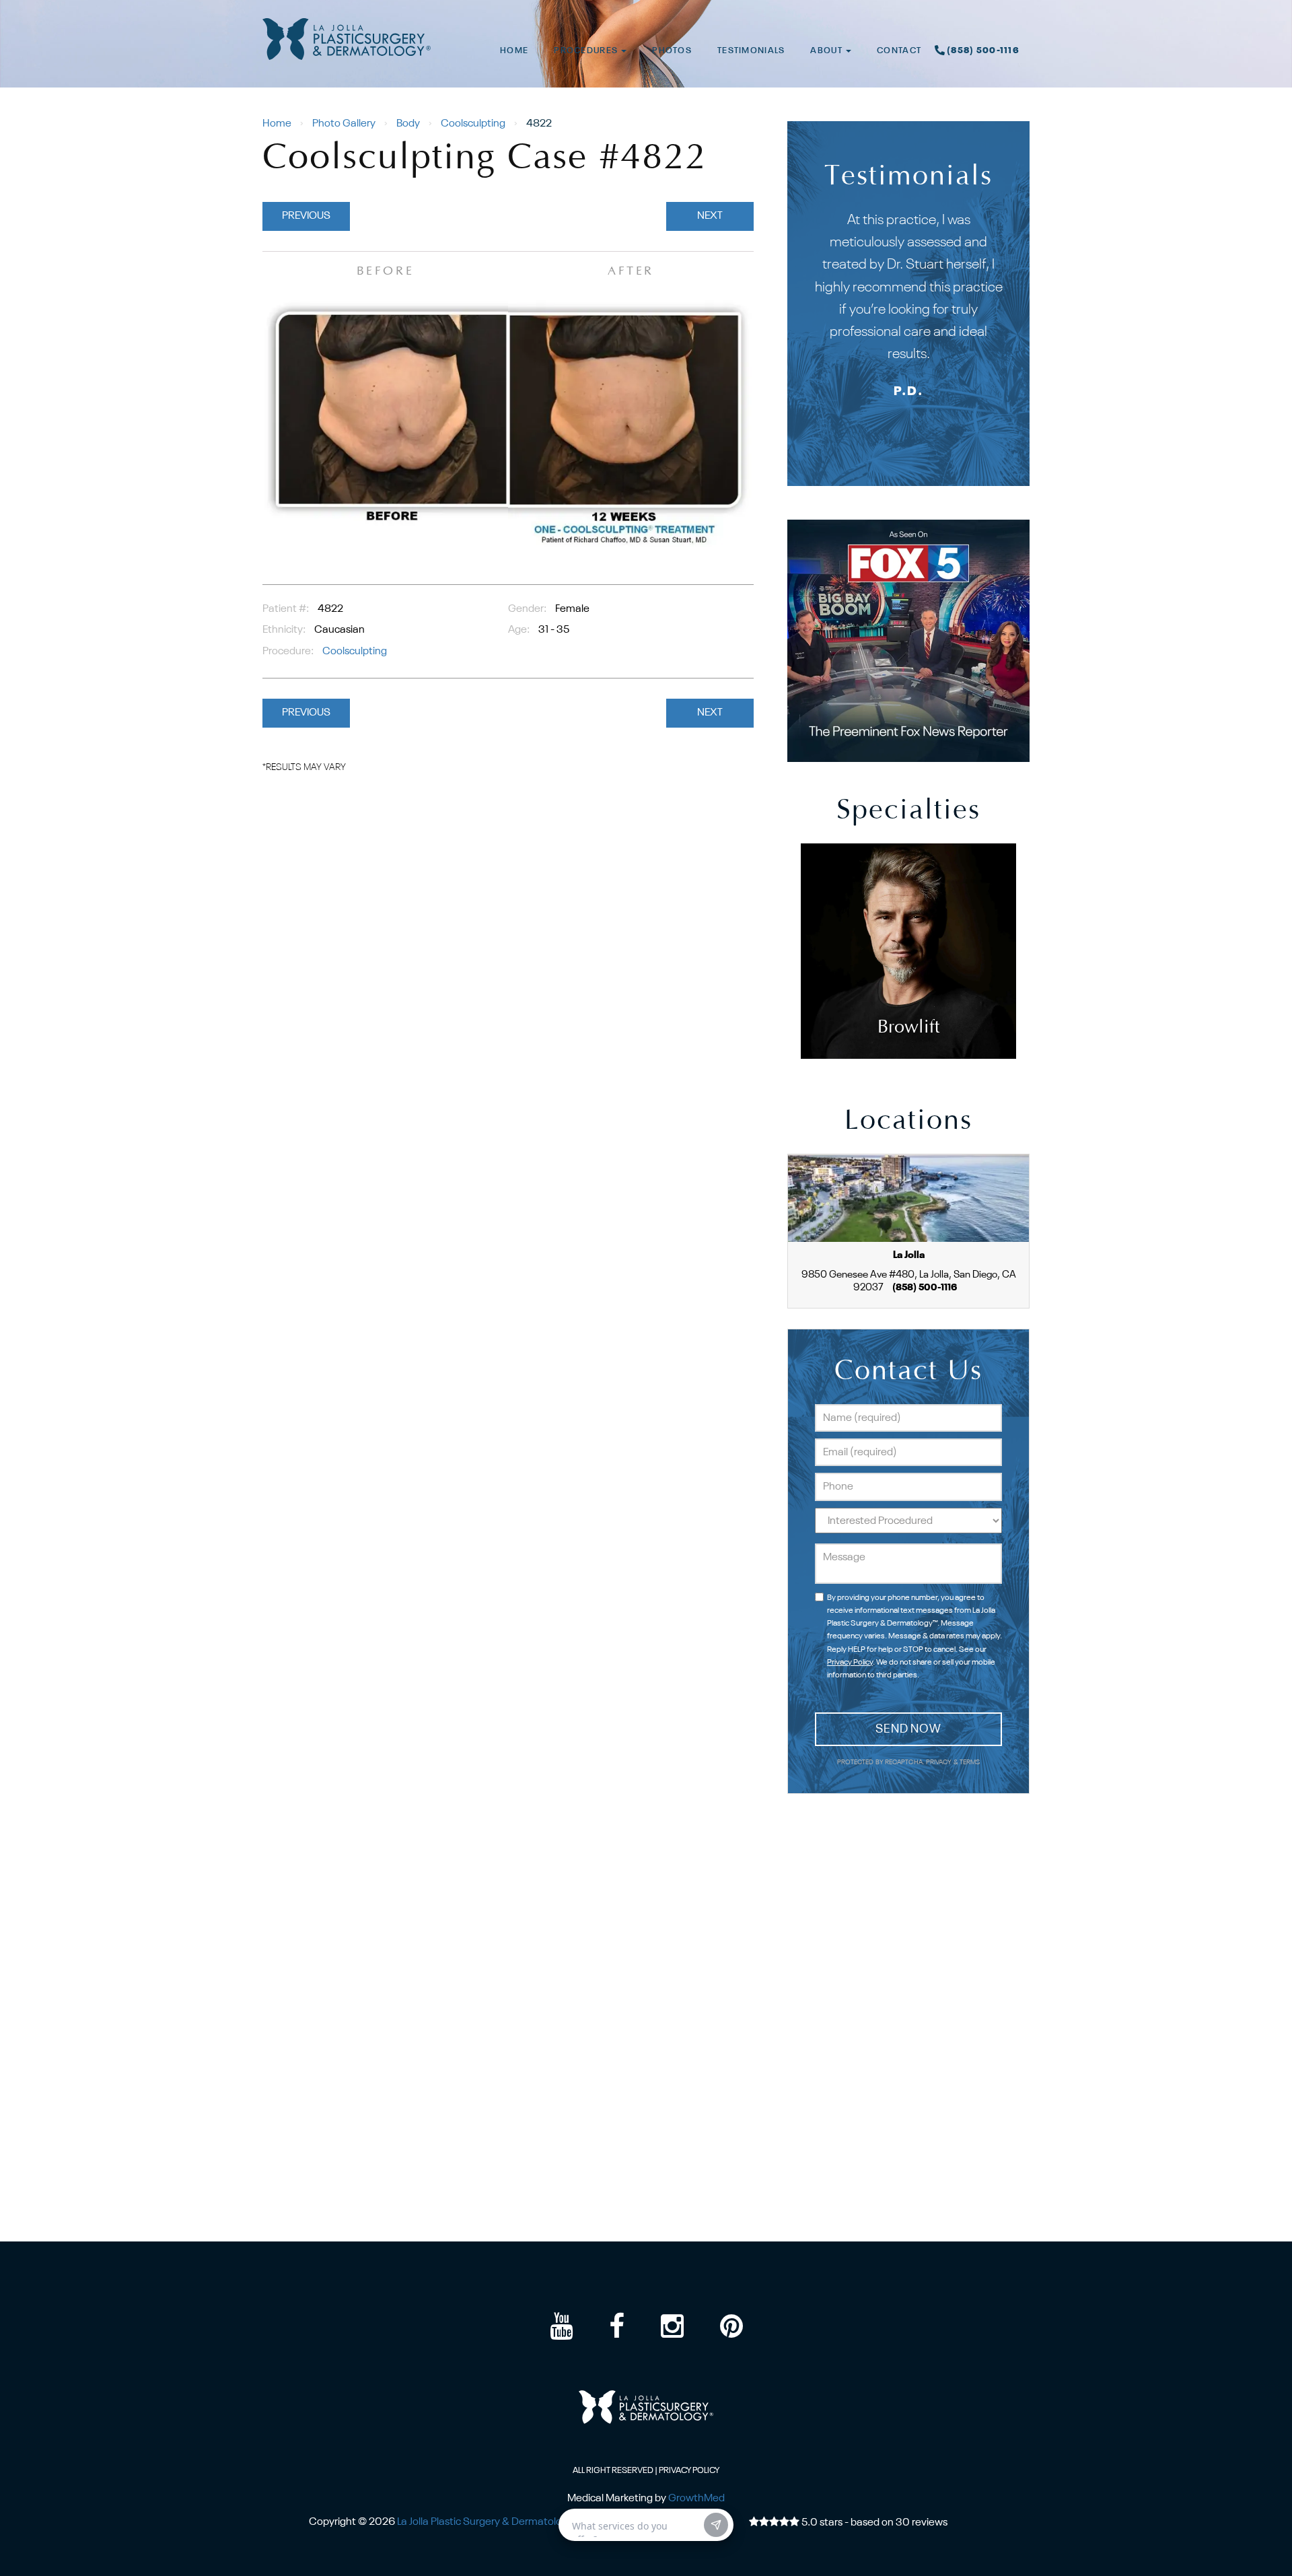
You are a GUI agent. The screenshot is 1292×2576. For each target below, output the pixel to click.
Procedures (587, 51)
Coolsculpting (473, 124)
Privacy (940, 1763)
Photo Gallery (344, 124)
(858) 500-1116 (983, 51)
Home (514, 51)
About (827, 51)
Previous (306, 216)
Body (408, 124)
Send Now (908, 1729)
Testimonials (751, 51)
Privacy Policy (850, 1663)
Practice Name (646, 6)
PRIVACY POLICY (689, 2471)
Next (710, 216)
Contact (899, 51)
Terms (969, 1763)
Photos (672, 51)
